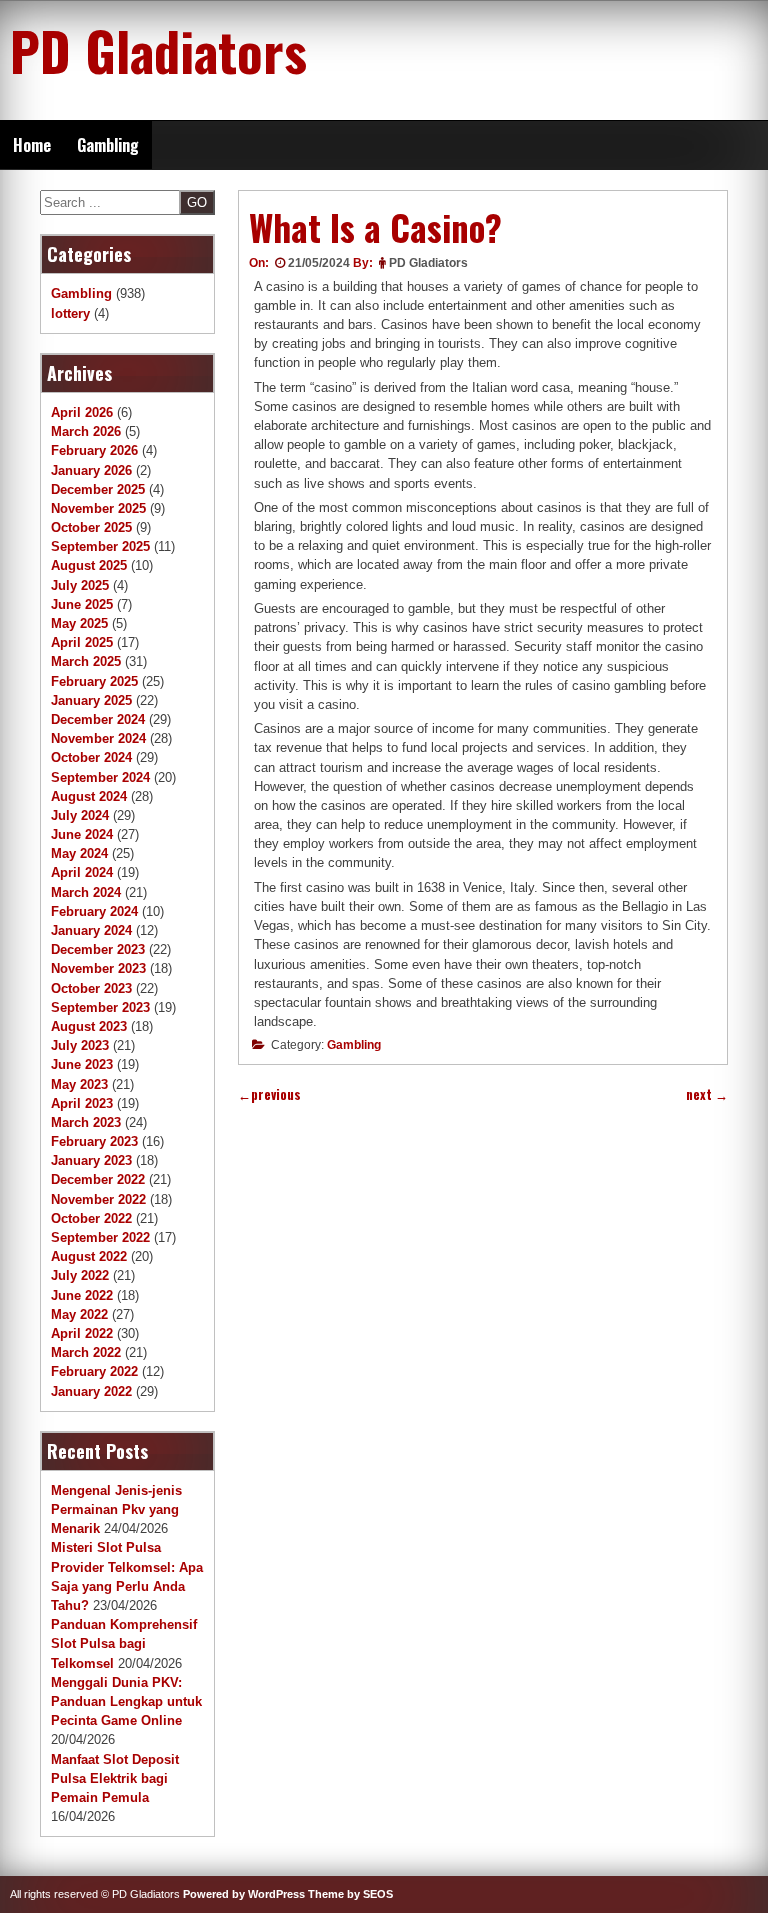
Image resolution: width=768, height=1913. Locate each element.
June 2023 (82, 1064)
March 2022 (86, 1352)
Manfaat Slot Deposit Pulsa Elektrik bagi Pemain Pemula (115, 1778)
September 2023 (100, 1007)
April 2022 (82, 1333)
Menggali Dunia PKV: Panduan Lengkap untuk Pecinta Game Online (126, 1701)
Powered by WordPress (244, 1894)
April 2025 (82, 642)
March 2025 (86, 661)
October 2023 (91, 988)
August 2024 (89, 796)
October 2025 (91, 527)
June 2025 (82, 604)
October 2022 (91, 1218)
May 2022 (79, 1314)
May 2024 (79, 853)
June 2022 (82, 1295)
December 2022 (98, 1179)
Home (32, 145)
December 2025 (98, 489)
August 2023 (89, 1026)
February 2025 (94, 681)
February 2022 (94, 1371)
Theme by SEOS (350, 1894)
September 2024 (100, 777)
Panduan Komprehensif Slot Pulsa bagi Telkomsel (124, 1643)
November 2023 (98, 968)
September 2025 (100, 546)
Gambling (108, 145)
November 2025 (98, 508)
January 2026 (91, 470)
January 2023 (91, 1160)
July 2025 (80, 585)
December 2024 (98, 719)
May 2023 (79, 1084)
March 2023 (86, 1122)
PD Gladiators (158, 50)
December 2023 (98, 949)
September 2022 (100, 1237)
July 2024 (80, 815)
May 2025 (79, 623)
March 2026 (86, 431)
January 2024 (91, 930)
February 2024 (94, 911)
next (707, 1094)
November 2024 (98, 738)
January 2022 (91, 1391)
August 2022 (89, 1256)
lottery (70, 313)
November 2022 (98, 1199)
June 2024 (82, 834)
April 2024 (82, 872)
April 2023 (82, 1103)
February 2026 (94, 450)
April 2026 (82, 412)
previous (269, 1094)
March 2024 (86, 892)
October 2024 (91, 757)
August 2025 (89, 565)
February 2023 (94, 1141)
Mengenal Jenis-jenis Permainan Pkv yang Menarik (116, 1509)
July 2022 (80, 1275)
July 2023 (80, 1045)
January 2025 (91, 700)
